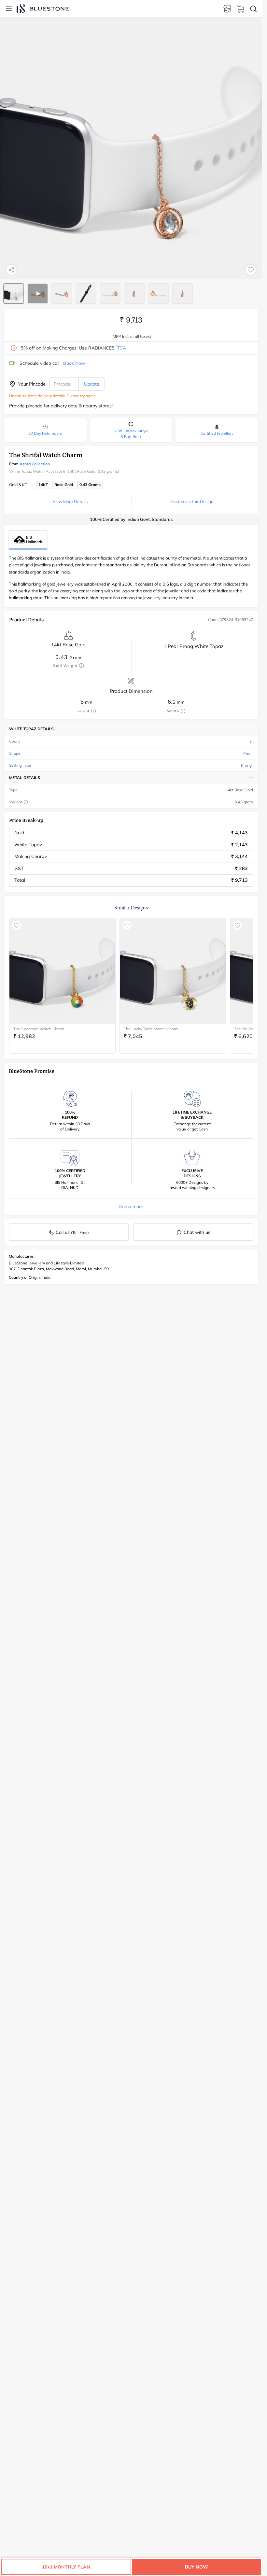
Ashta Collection (35, 464)
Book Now (74, 363)
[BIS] (28, 540)
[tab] (14, 294)
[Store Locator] (227, 9)
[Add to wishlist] (251, 270)
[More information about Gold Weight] (81, 666)
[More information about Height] (93, 711)
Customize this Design (192, 501)
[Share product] (11, 270)
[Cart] (240, 9)
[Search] (253, 9)
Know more (131, 1207)
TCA (121, 348)
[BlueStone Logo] (43, 9)
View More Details (70, 501)
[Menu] (9, 9)
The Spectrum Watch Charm (39, 1029)
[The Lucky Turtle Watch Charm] (173, 971)
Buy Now (197, 2567)
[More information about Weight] (26, 802)
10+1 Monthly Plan (66, 2567)
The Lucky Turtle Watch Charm (151, 1029)
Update (92, 384)
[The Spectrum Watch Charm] (62, 971)
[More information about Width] (183, 711)
